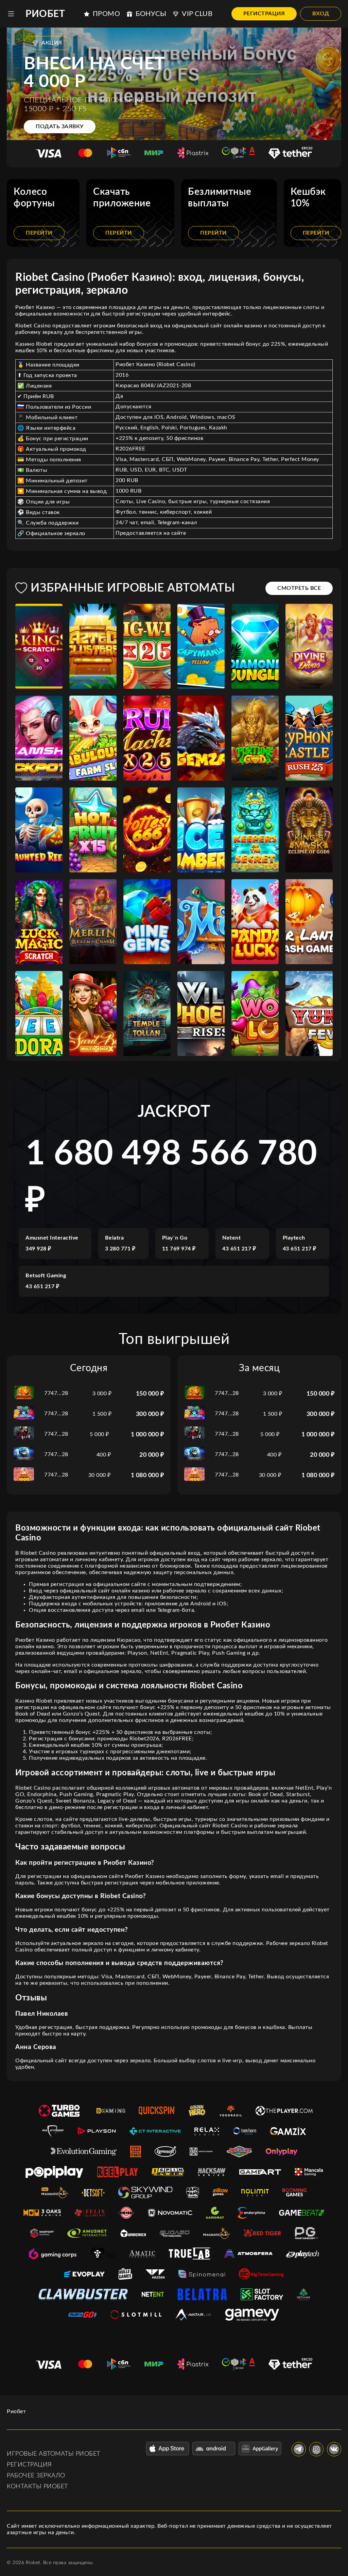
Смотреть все (299, 588)
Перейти (39, 233)
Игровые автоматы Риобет (54, 2454)
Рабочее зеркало (36, 2476)
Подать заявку (60, 126)
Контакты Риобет (37, 2487)
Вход (321, 14)
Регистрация (264, 14)
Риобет (45, 14)
